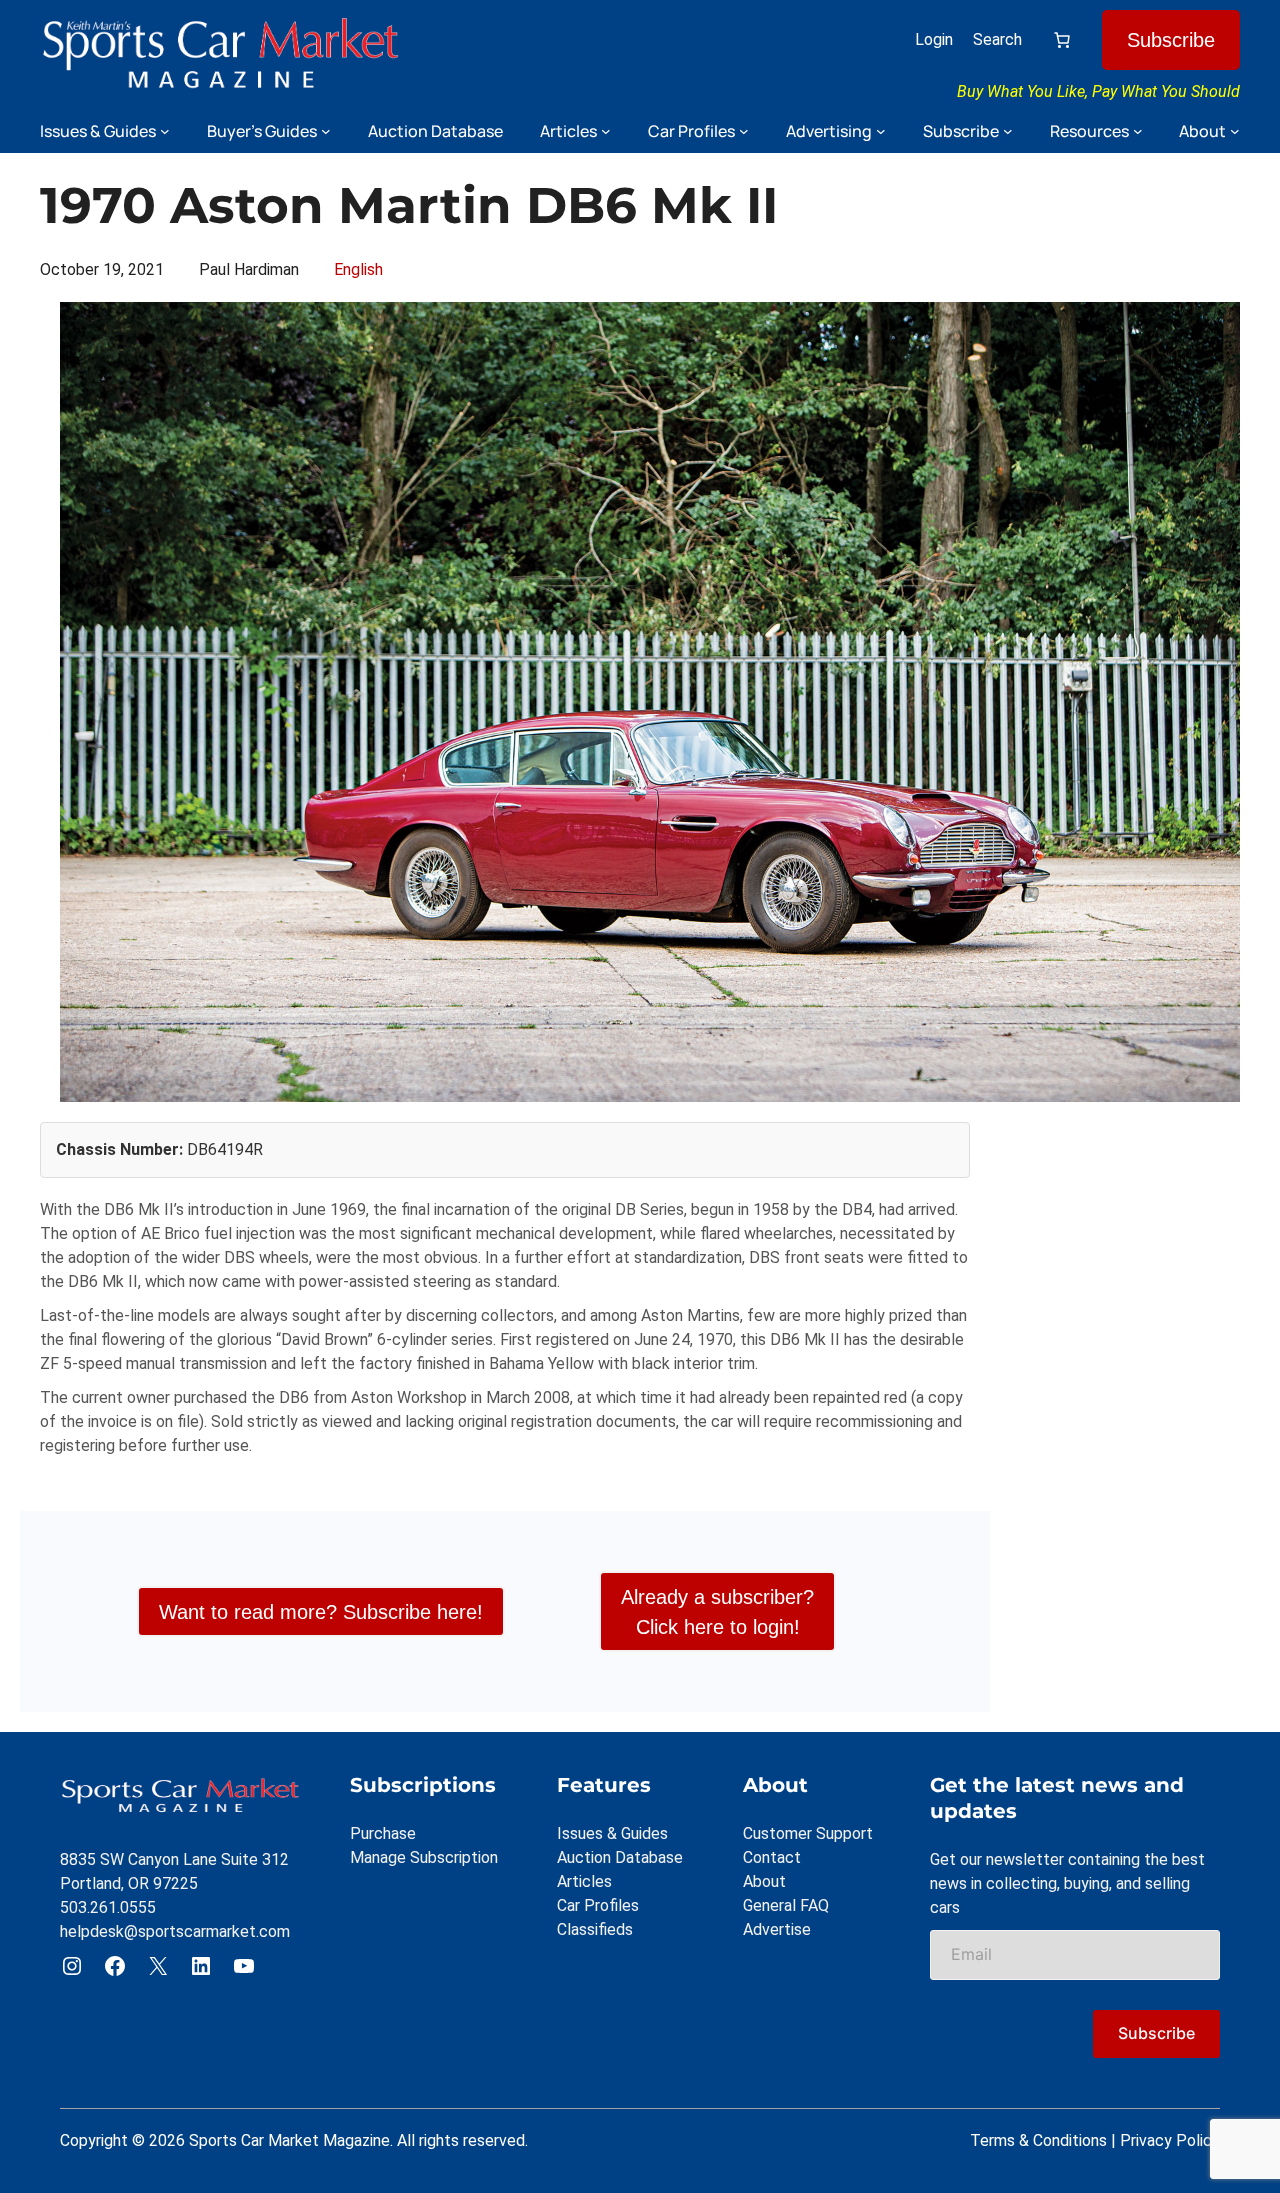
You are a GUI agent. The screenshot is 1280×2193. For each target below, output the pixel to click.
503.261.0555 (108, 1907)
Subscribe (1171, 40)
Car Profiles (598, 1905)
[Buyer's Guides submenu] (326, 131)
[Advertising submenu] (881, 131)
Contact (772, 1857)
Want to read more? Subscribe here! (321, 1612)
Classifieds (595, 1929)
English (358, 269)
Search (997, 39)
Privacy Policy (1170, 2140)
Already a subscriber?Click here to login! (717, 1612)
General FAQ (786, 1905)
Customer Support (808, 1833)
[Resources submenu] (1138, 131)
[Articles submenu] (606, 131)
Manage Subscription (424, 1857)
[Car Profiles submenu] (744, 131)
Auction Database (620, 1857)
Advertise (777, 1929)
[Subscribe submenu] (1008, 131)
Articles (584, 1881)
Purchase (383, 1833)
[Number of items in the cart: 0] (1062, 40)
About (764, 1881)
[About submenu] (1235, 131)
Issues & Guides (612, 1833)
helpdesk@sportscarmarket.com (175, 1931)
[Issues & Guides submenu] (165, 131)
